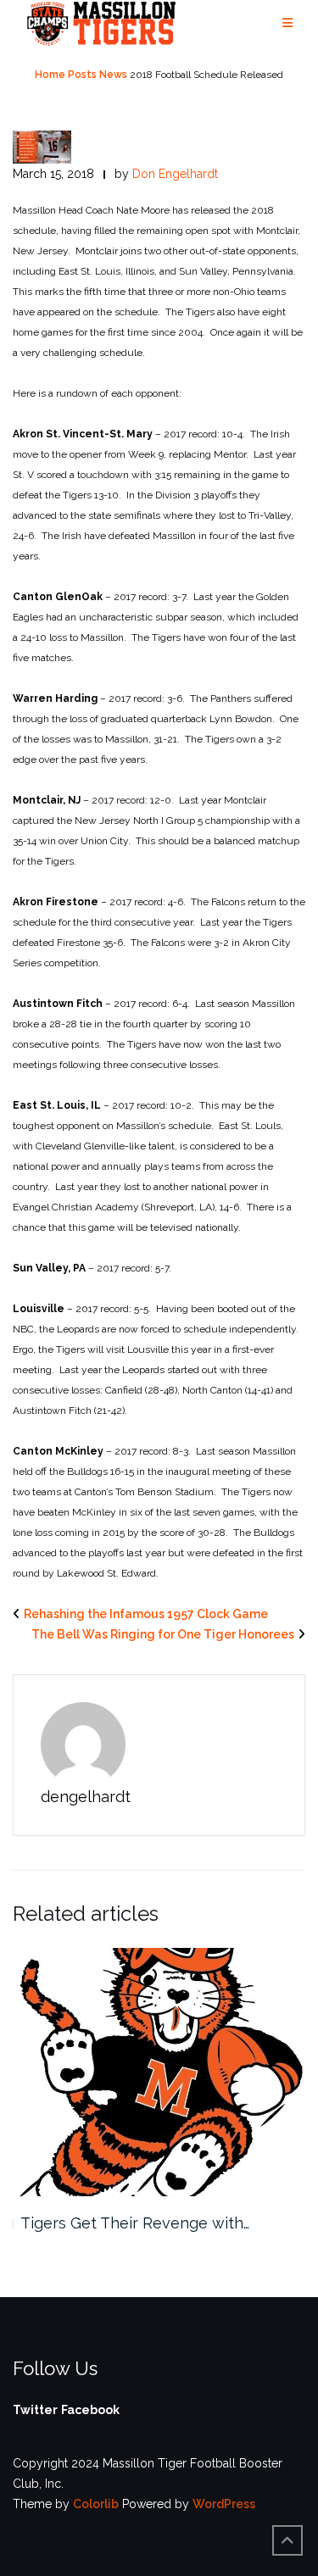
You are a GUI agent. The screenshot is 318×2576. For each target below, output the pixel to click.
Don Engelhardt (175, 174)
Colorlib (96, 2504)
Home (50, 75)
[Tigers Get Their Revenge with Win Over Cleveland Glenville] (159, 2072)
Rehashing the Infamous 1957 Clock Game (146, 1614)
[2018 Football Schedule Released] (42, 146)
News (113, 75)
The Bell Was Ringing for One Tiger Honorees (163, 1634)
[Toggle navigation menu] (287, 23)
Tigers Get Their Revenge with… (135, 2223)
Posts (82, 75)
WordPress (224, 2504)
